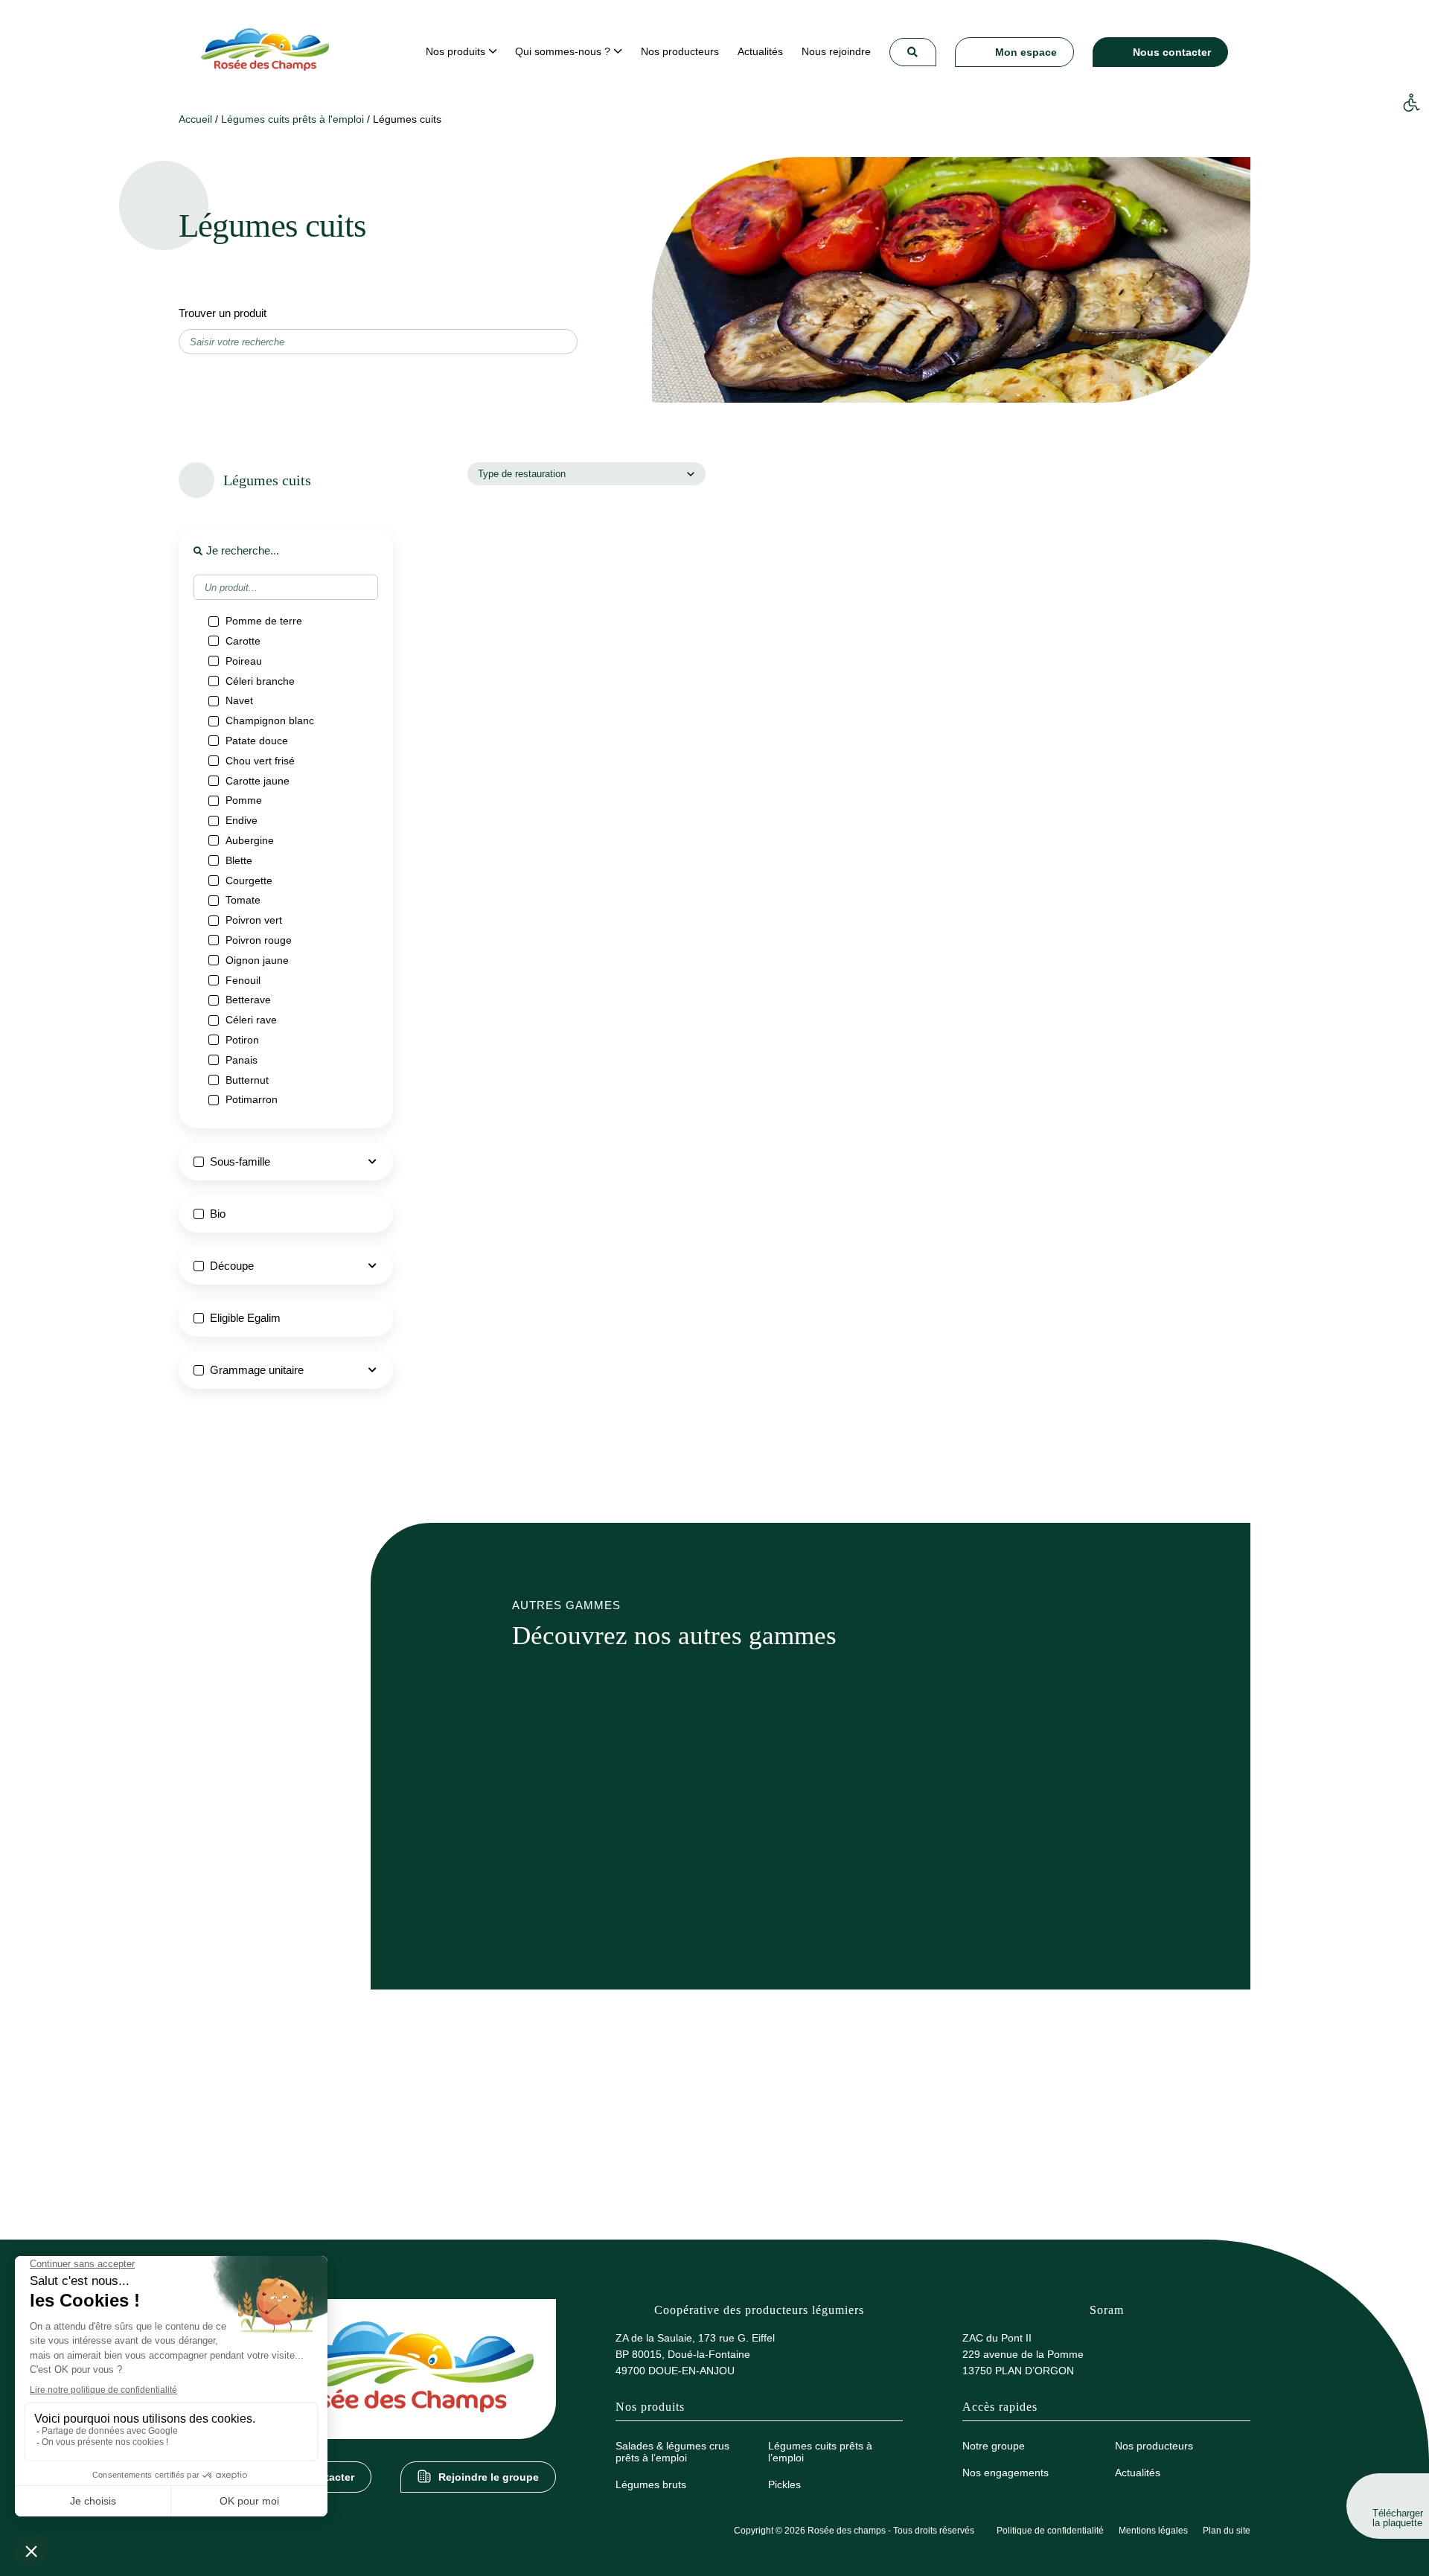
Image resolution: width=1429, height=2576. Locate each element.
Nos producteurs (1154, 2446)
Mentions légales (1153, 2531)
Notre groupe (994, 2446)
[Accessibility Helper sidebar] (1411, 103)
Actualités (1138, 2473)
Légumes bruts (651, 2484)
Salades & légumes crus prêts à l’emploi (672, 2452)
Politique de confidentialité (1050, 2531)
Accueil (195, 119)
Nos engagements (1006, 2473)
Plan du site (1227, 2531)
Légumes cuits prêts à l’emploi (820, 2452)
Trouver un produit (223, 313)
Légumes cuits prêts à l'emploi (292, 119)
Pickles (784, 2484)
